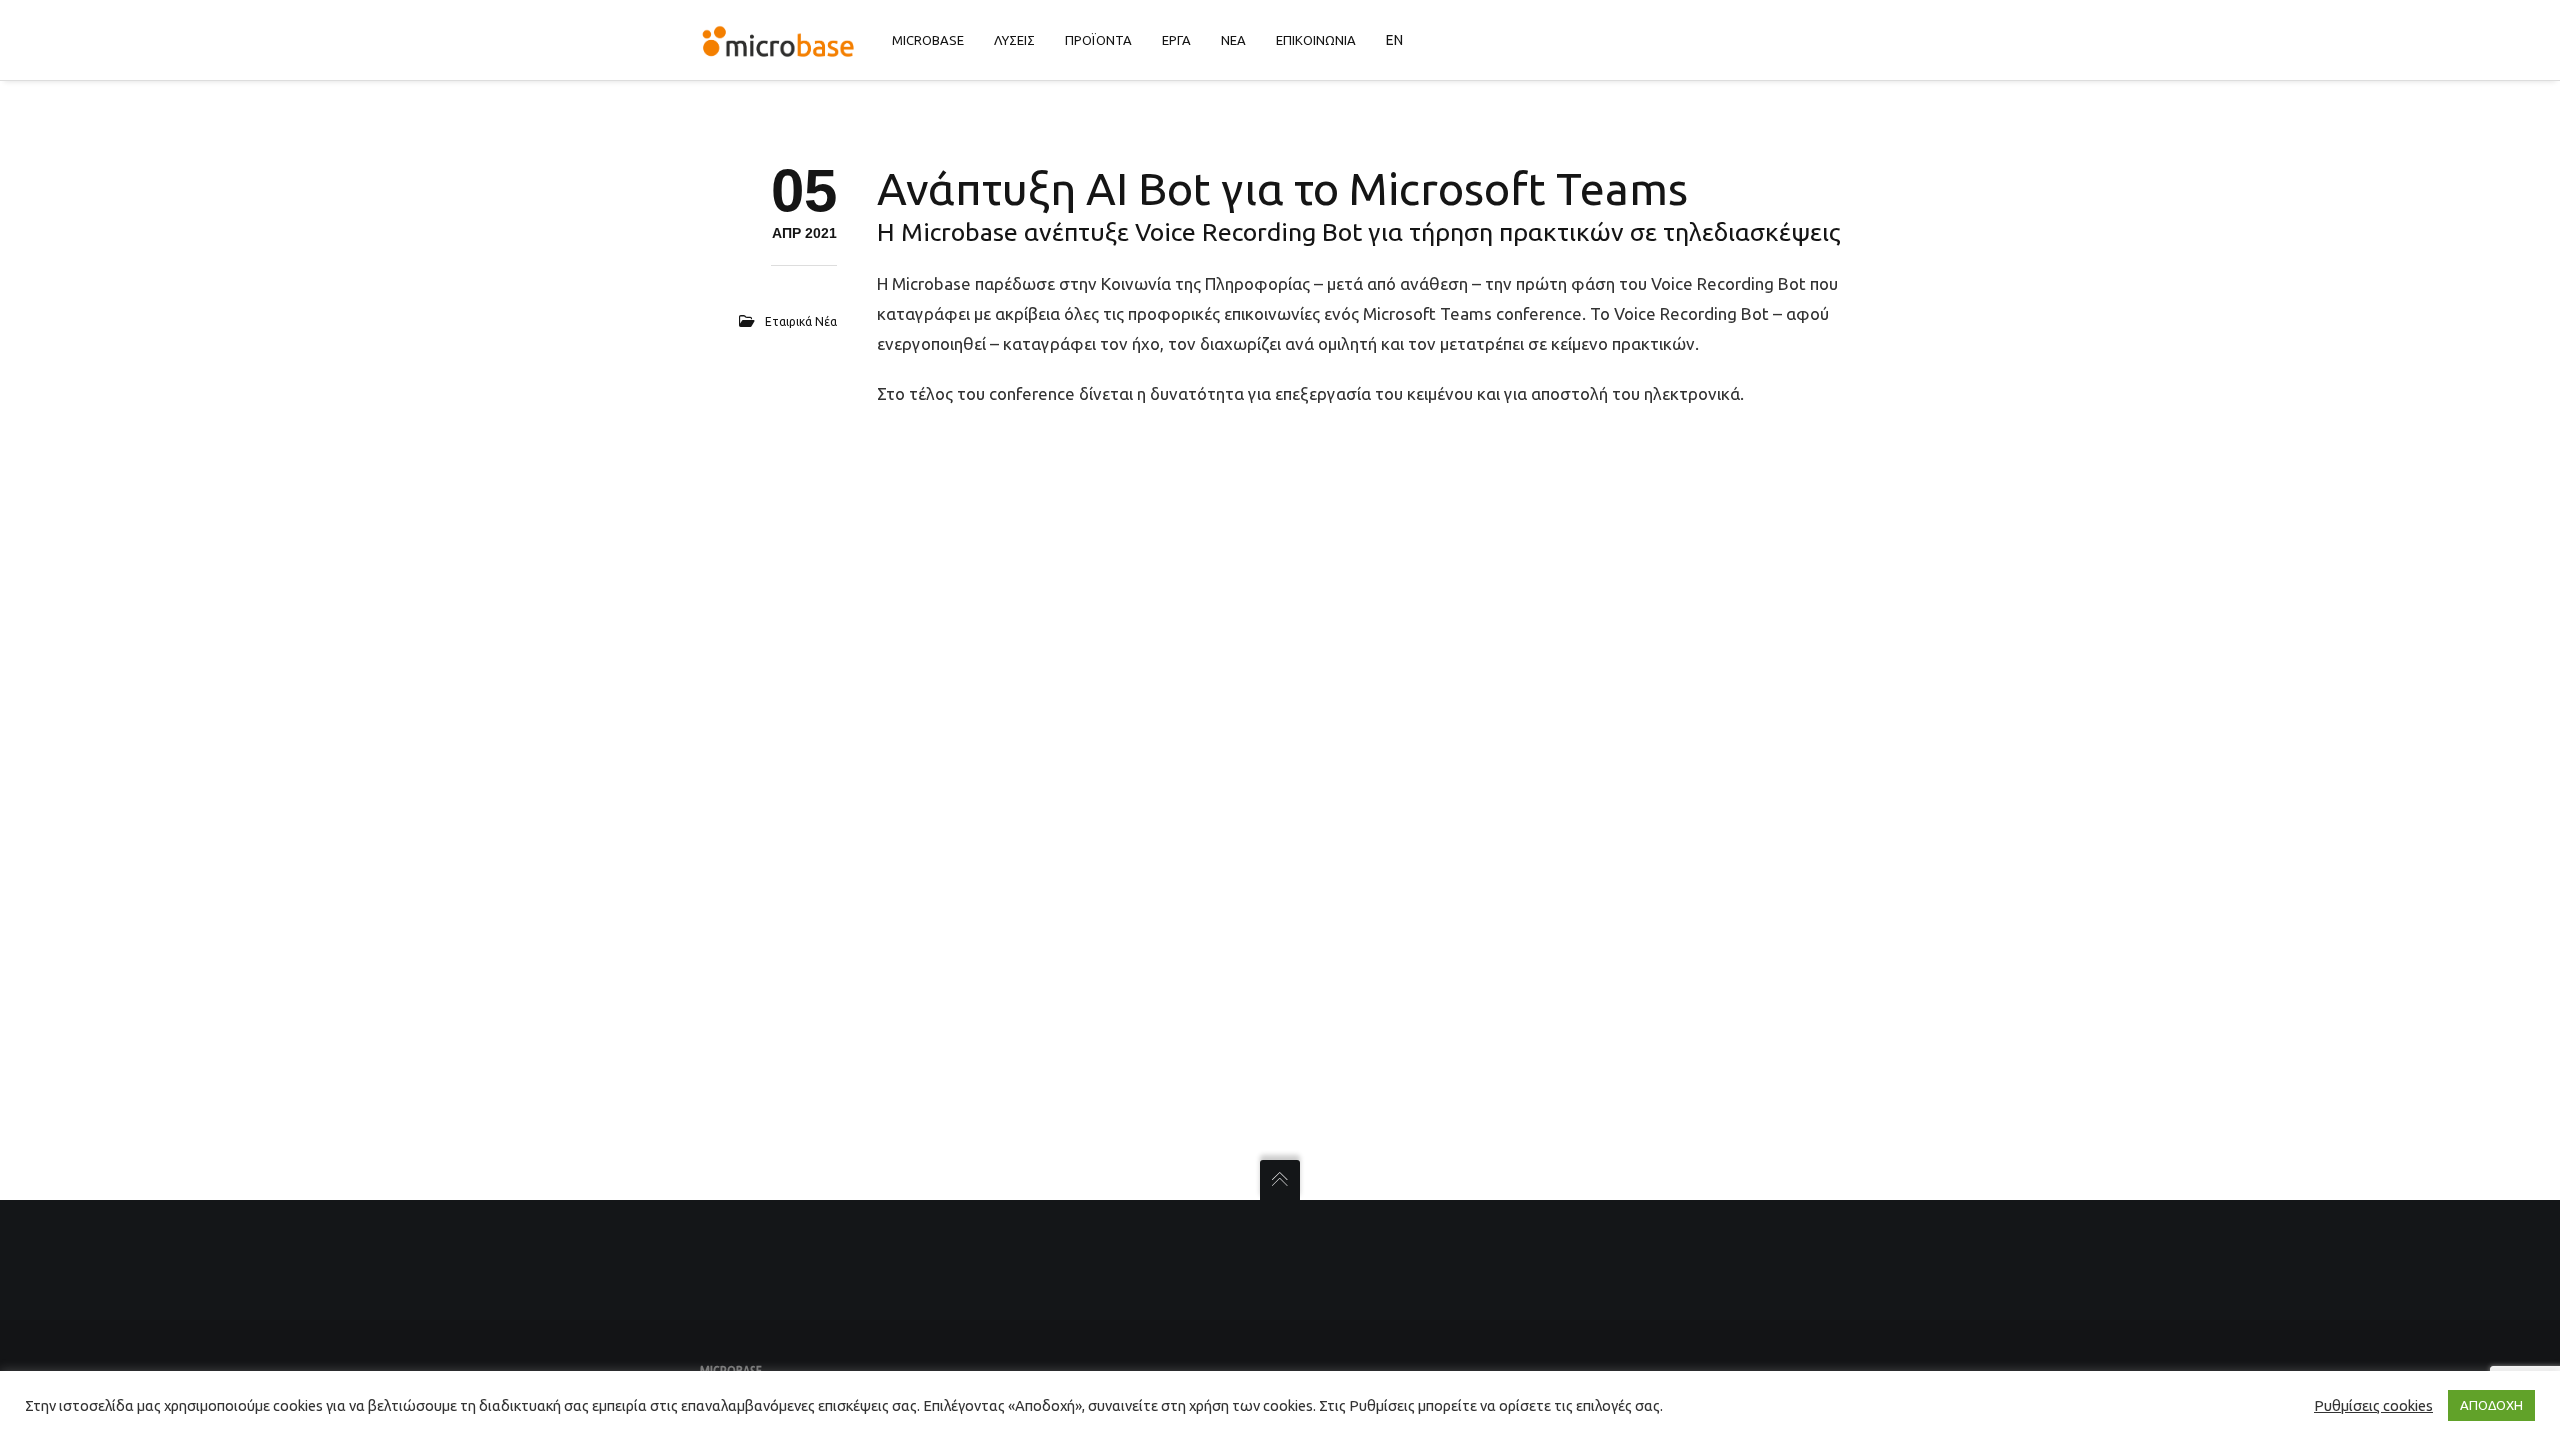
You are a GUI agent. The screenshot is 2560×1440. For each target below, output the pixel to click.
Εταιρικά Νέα (801, 321)
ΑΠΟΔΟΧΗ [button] (2491, 1405)
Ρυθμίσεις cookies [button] (2373, 1405)
